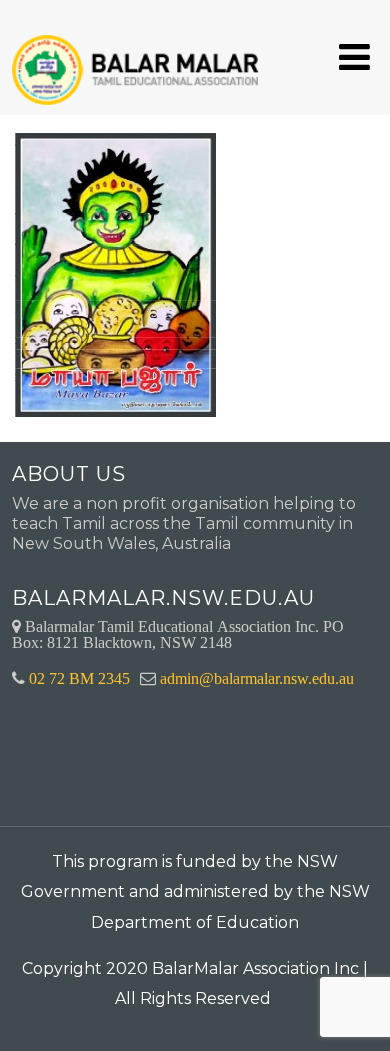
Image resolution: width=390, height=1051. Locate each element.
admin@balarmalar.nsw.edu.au (257, 678)
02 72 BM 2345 (79, 678)
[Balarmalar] (139, 56)
